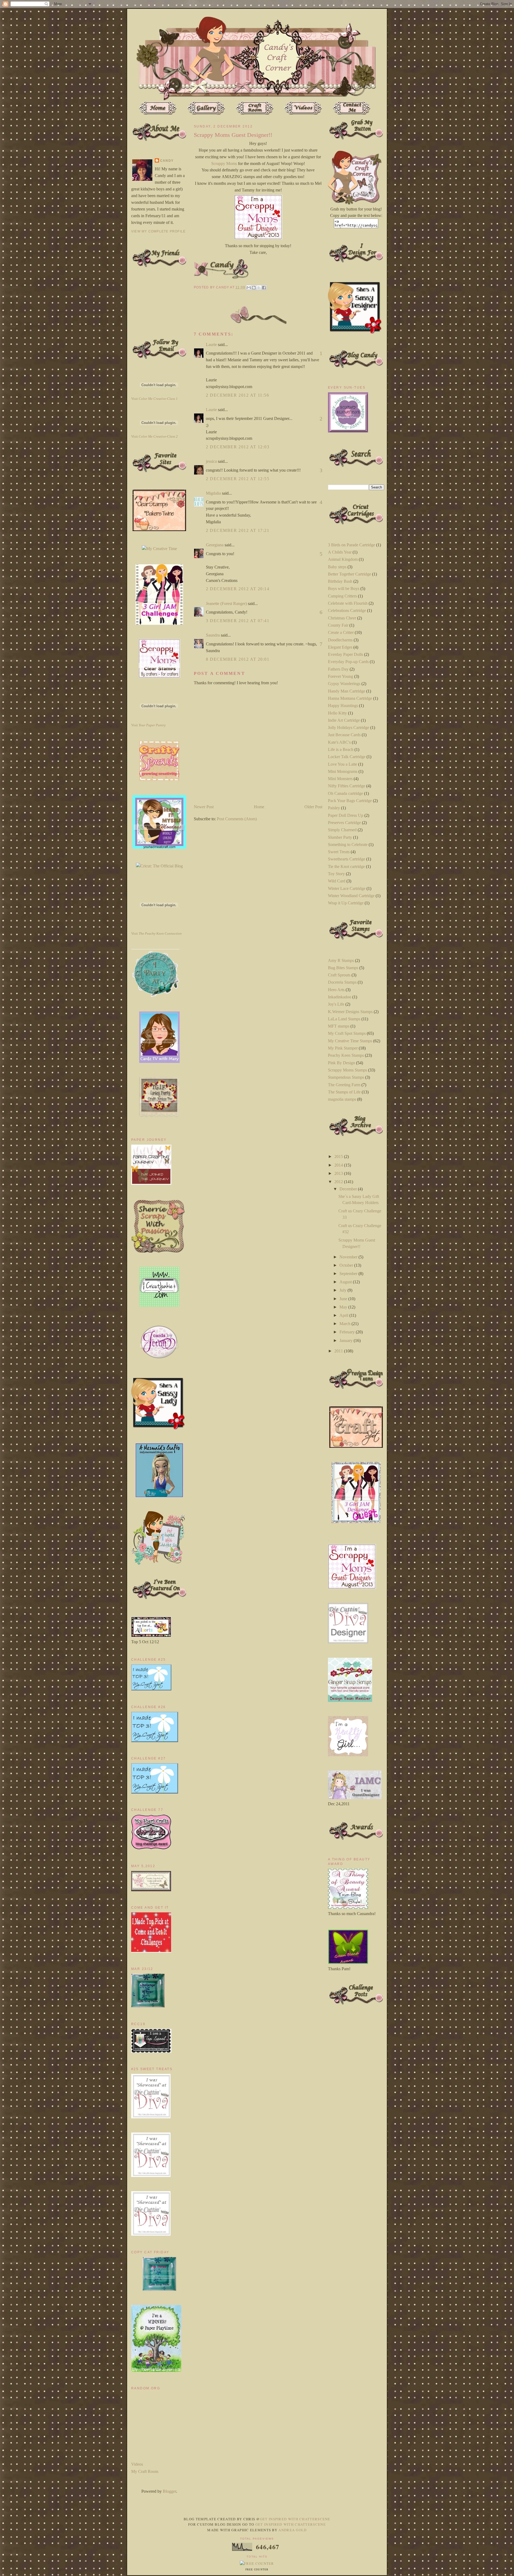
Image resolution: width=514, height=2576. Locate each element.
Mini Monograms (343, 771)
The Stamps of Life (344, 1092)
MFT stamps (339, 1026)
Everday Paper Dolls (345, 654)
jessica (211, 461)
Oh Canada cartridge (345, 793)
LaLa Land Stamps (344, 1019)
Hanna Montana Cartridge (350, 698)
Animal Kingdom (343, 559)
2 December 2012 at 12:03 (238, 447)
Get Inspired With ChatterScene (295, 2519)
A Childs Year (340, 552)
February (348, 1332)
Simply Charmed (342, 830)
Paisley (334, 808)
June (344, 1299)
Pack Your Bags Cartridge (350, 801)
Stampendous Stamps (346, 1077)
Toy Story (336, 874)
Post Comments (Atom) (237, 819)
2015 (339, 1157)
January (347, 1340)
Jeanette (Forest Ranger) (227, 603)
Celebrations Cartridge (347, 610)
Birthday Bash (340, 581)
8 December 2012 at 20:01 (238, 659)
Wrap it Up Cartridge (346, 903)
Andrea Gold (292, 2530)
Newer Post (204, 807)
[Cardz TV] (159, 1061)
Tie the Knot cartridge (346, 866)
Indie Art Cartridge (344, 720)
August (346, 1282)
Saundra (213, 635)
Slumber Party (340, 837)
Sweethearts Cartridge (347, 859)
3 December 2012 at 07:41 (238, 621)
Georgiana (215, 545)
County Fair (338, 625)
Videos (137, 2464)
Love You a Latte (343, 764)
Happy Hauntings (343, 706)
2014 (339, 1165)
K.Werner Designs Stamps (350, 1012)
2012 (339, 1182)
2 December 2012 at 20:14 (238, 589)
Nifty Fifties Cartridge (347, 786)
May (344, 1307)
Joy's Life (336, 1004)
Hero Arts (336, 990)
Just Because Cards (344, 735)
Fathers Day (338, 669)
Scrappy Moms (224, 163)
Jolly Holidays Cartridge (349, 727)
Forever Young (341, 676)
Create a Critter (341, 632)
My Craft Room (145, 2471)
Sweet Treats (339, 852)
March (345, 1324)
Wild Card (337, 881)
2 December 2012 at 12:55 (238, 479)
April (344, 1315)
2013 (339, 1173)
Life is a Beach (341, 749)
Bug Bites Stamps (343, 968)
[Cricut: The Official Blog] (159, 866)
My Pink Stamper (343, 1048)
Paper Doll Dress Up (346, 815)
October (347, 1265)
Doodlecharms (340, 640)
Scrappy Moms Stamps (347, 1070)
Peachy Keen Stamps (346, 1055)
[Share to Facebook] (264, 288)
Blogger (169, 2491)
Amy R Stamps (341, 960)
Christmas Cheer (342, 618)
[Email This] (249, 288)
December (349, 1189)
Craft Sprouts (339, 975)
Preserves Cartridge (344, 823)
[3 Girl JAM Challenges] (159, 623)
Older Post (313, 807)
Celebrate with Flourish (348, 603)
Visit (154, 399)
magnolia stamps (342, 1099)
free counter (257, 2570)
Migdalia (213, 493)
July (343, 1290)
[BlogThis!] (254, 288)
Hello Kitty (337, 713)
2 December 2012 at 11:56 (237, 395)
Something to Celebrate (348, 845)
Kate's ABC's (339, 742)
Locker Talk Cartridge (347, 757)
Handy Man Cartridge (347, 691)
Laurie (211, 345)
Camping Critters (342, 596)
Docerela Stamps (342, 982)
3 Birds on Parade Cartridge (352, 545)
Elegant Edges (340, 647)
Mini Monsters (340, 779)
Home (259, 807)
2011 (339, 1351)
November (349, 1257)
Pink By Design (341, 1063)
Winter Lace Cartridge (347, 888)
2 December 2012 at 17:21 (238, 530)
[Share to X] (259, 288)
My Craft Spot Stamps (347, 1033)
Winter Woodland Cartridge (351, 896)
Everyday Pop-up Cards (348, 662)
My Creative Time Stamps (350, 1041)
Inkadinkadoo (340, 997)
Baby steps (337, 567)
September (349, 1274)
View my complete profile (158, 231)
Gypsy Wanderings (344, 684)
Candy (167, 161)
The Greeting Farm (344, 1085)
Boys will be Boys (344, 588)
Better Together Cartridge (349, 574)
